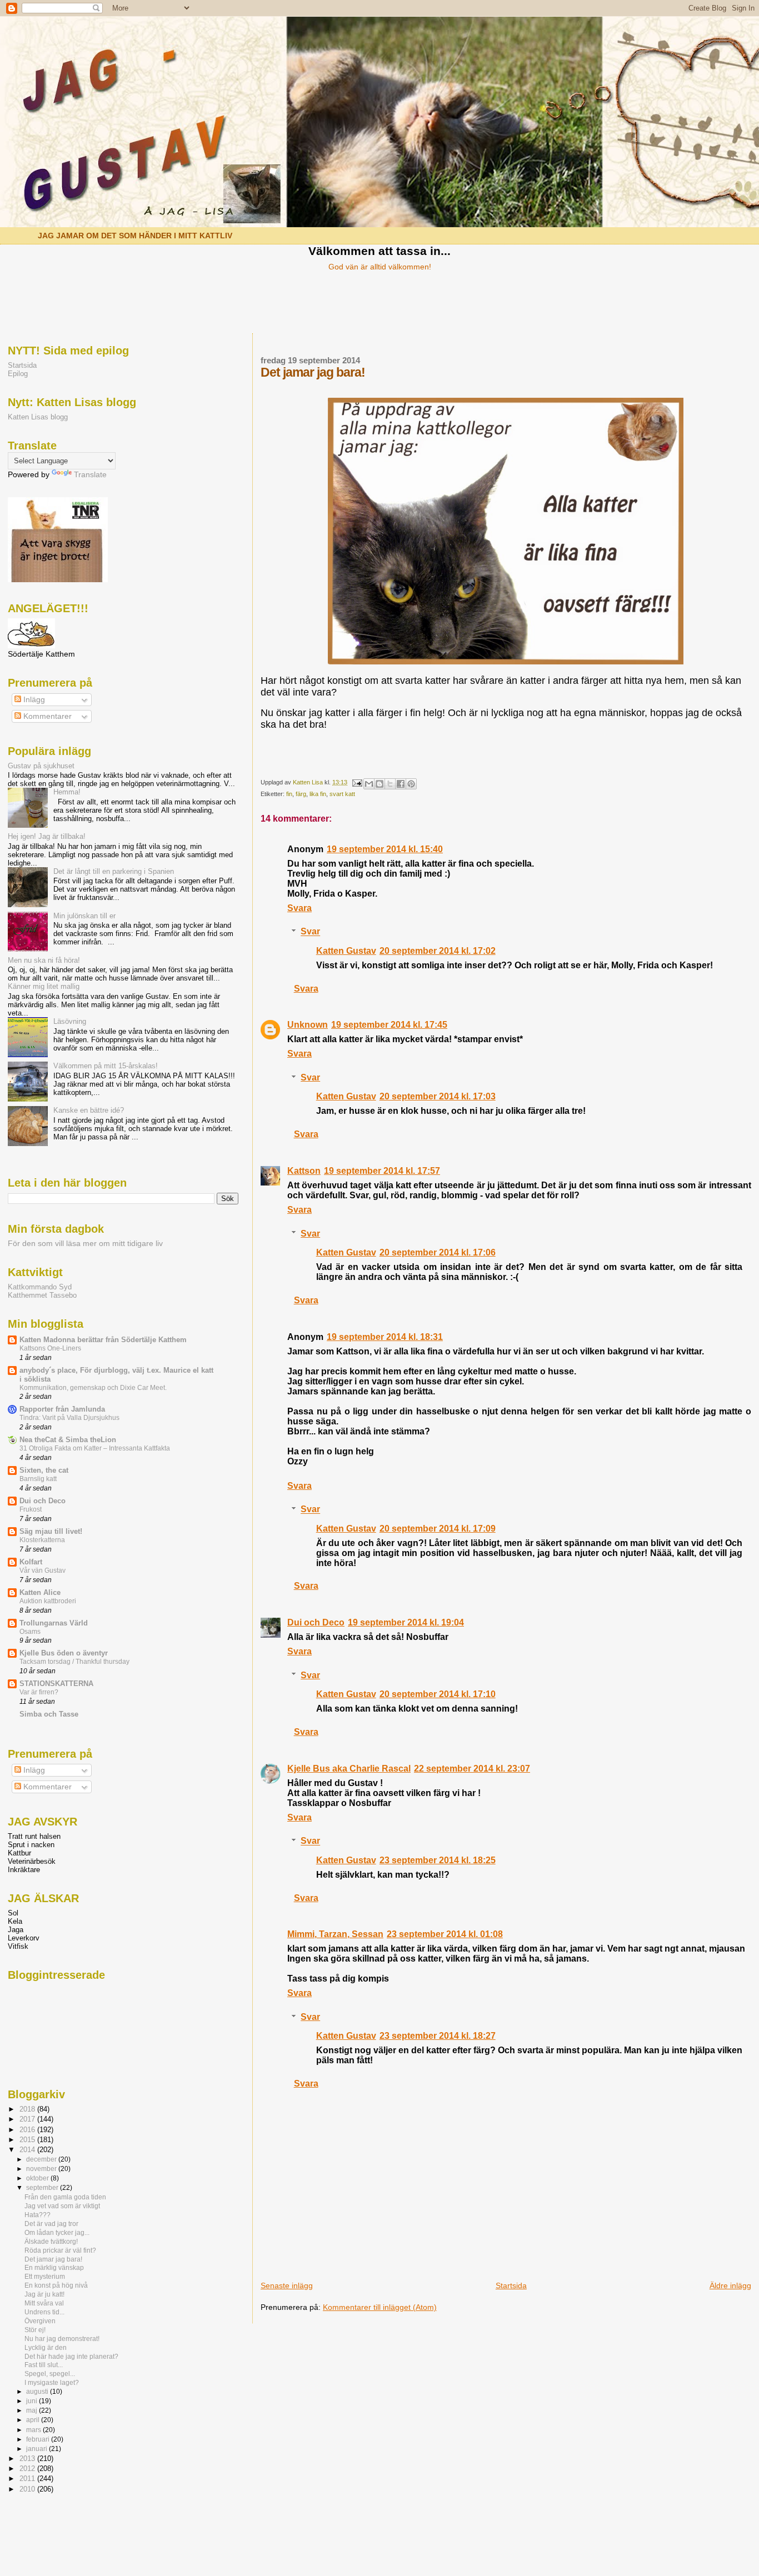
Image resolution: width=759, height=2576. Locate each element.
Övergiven (40, 2321)
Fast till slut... (44, 2365)
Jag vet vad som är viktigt (62, 2206)
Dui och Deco (316, 1622)
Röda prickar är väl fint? (60, 2250)
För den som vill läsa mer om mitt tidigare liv (85, 1244)
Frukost (31, 1509)
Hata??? (38, 2215)
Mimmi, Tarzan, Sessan (335, 1934)
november (42, 2169)
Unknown (308, 1025)
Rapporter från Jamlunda (62, 1409)
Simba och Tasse (49, 1714)
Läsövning (70, 1021)
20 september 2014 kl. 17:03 (438, 1096)
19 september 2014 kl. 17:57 (382, 1171)
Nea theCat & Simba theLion (68, 1440)
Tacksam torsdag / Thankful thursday (74, 1662)
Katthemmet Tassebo (42, 1295)
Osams (30, 1632)
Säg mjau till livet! (51, 1531)
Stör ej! (35, 2330)
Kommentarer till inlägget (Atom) (380, 2307)
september (43, 2188)
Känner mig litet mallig (44, 986)
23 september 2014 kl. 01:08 (445, 1934)
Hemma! (67, 792)
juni (33, 2401)
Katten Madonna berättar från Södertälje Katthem (103, 1340)
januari (38, 2449)
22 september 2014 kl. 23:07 (472, 1769)
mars (34, 2430)
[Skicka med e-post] (369, 784)
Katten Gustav (346, 951)
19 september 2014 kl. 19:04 (406, 1622)
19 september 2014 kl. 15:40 (385, 849)
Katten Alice (40, 1592)
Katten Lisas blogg (38, 417)
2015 (28, 2140)
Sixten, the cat (44, 1470)
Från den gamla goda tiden (65, 2197)
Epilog (18, 374)
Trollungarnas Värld (54, 1623)
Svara (299, 908)
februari (39, 2439)
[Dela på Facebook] (401, 784)
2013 (28, 2459)
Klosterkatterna (42, 1540)
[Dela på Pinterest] (411, 784)
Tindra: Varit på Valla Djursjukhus (69, 1418)
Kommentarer (46, 716)
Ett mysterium (45, 2276)
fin (289, 794)
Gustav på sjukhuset (41, 766)
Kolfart (31, 1562)
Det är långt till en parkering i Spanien (114, 871)
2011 (28, 2479)
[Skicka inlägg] (356, 782)
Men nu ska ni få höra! (44, 960)
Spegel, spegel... (50, 2374)
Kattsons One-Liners (50, 1348)
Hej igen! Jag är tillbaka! (47, 836)
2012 (28, 2469)
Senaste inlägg (287, 2285)
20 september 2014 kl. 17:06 (438, 1252)
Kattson (304, 1171)
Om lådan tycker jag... (57, 2232)
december (42, 2159)
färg (301, 794)
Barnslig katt (38, 1479)
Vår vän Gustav (43, 1570)
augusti (38, 2392)
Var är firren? (39, 1692)
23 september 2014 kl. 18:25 (438, 1860)
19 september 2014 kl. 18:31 (385, 1337)
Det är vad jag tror (51, 2224)
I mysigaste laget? (52, 2382)
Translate (90, 475)
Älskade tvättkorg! (51, 2241)
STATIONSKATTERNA (56, 1684)
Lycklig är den (46, 2347)
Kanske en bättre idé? (89, 1110)
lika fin (318, 794)
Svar (310, 932)
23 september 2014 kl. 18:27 (438, 2036)
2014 (28, 2150)
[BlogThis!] (379, 784)
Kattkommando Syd (40, 1287)
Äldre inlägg (730, 2285)
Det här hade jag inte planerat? (71, 2356)
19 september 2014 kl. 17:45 (389, 1025)
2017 (28, 2119)
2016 (28, 2130)
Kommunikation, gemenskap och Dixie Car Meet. (93, 1388)
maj (33, 2410)
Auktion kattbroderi (48, 1601)
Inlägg (33, 700)
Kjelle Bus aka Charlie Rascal (349, 1769)
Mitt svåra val (44, 2303)
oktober (38, 2178)
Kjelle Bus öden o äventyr (64, 1653)
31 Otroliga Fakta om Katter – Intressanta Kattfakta (95, 1448)
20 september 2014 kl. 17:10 (438, 1694)
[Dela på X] (390, 784)
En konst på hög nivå (56, 2285)
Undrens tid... (44, 2312)
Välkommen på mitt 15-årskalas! (106, 1066)
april (34, 2420)
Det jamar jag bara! (53, 2259)
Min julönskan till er (84, 916)
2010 (28, 2489)
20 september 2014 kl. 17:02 (438, 951)
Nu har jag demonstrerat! (62, 2339)
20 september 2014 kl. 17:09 (438, 1529)
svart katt (342, 794)
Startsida (511, 2285)
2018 (28, 2109)
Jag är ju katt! (44, 2294)
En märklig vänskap (54, 2267)
